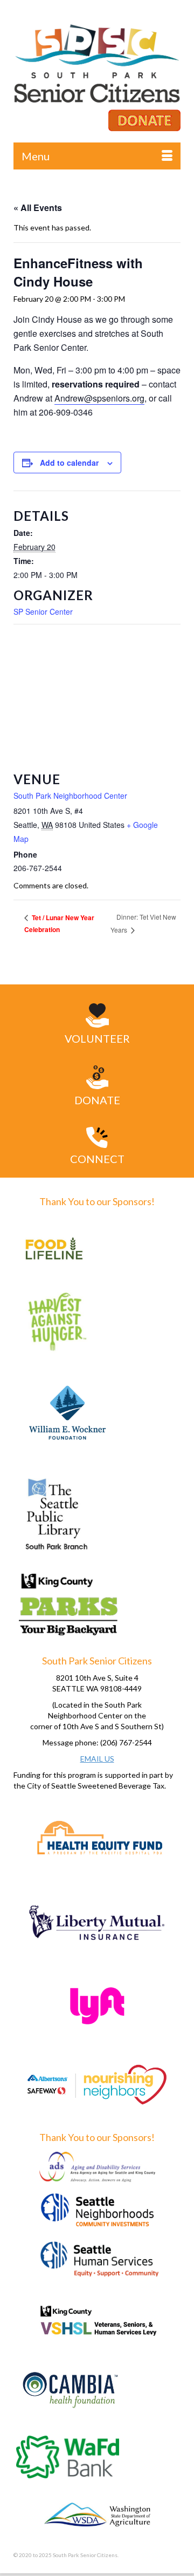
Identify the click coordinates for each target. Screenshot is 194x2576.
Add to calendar (69, 463)
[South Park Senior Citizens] (97, 67)
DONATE (97, 1100)
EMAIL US (97, 1759)
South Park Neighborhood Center (70, 796)
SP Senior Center (43, 611)
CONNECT (97, 1159)
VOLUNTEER (97, 1038)
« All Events (38, 208)
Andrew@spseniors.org (99, 398)
